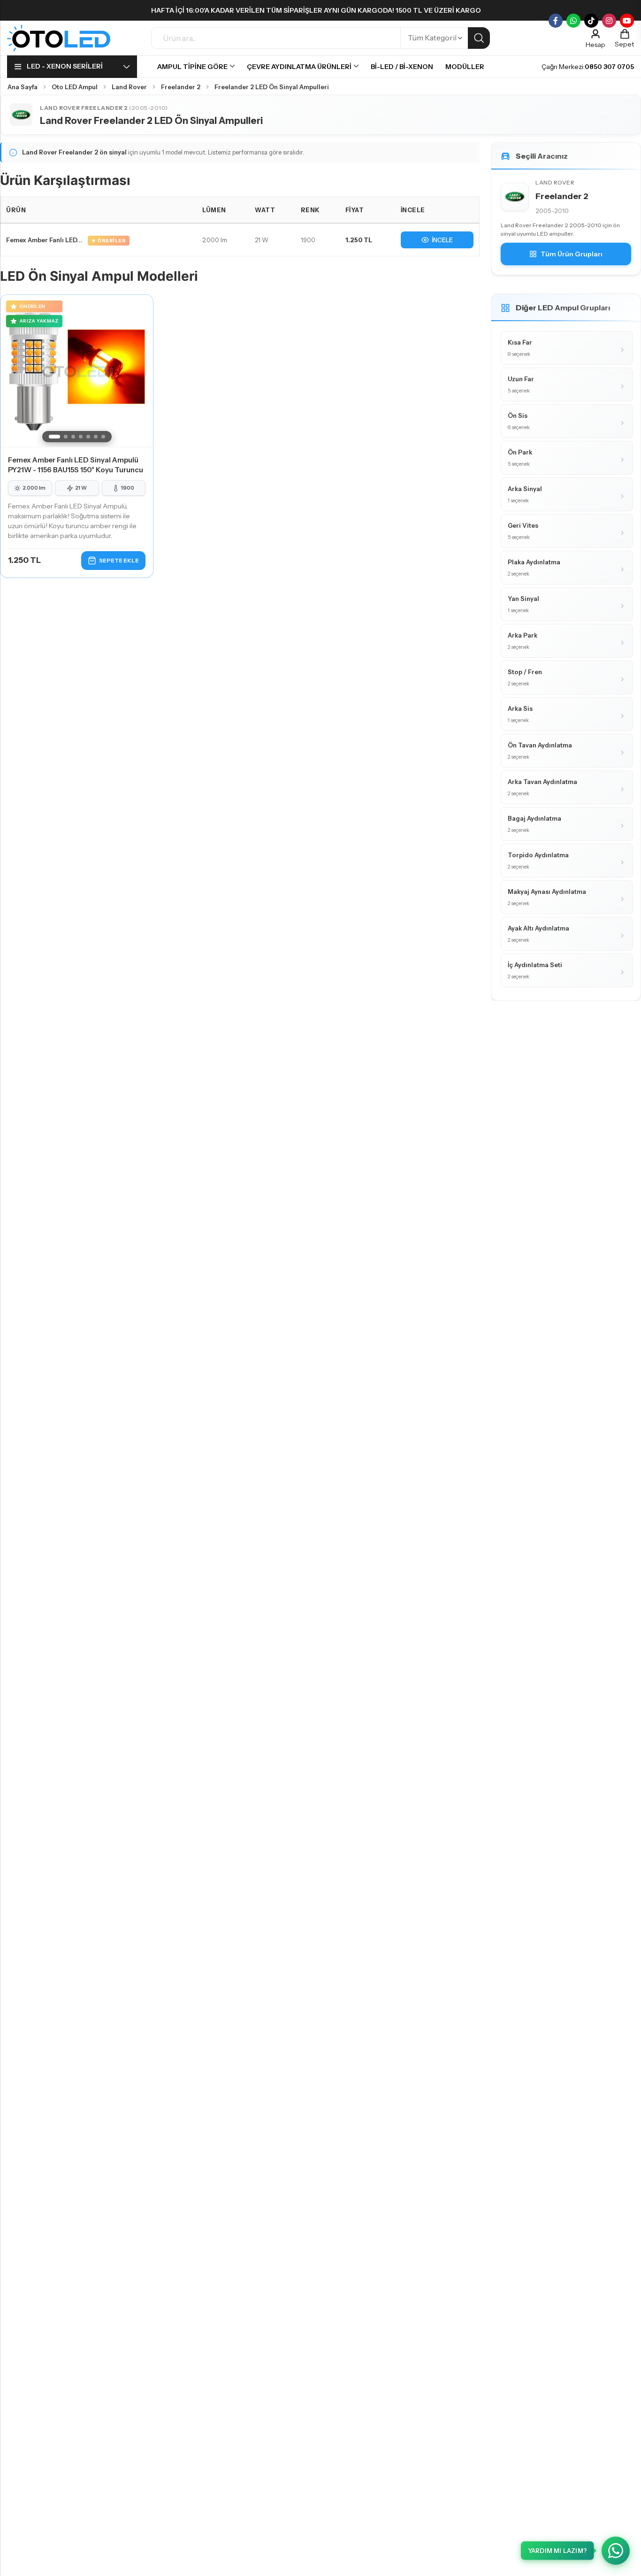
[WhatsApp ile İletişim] (616, 2551)
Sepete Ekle (119, 560)
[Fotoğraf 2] (66, 437)
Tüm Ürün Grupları (572, 254)
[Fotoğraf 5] (88, 437)
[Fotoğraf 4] (81, 437)
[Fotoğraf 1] (54, 437)
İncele (442, 240)
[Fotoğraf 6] (96, 437)
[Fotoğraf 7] (103, 437)
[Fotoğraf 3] (73, 437)
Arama (479, 38)
